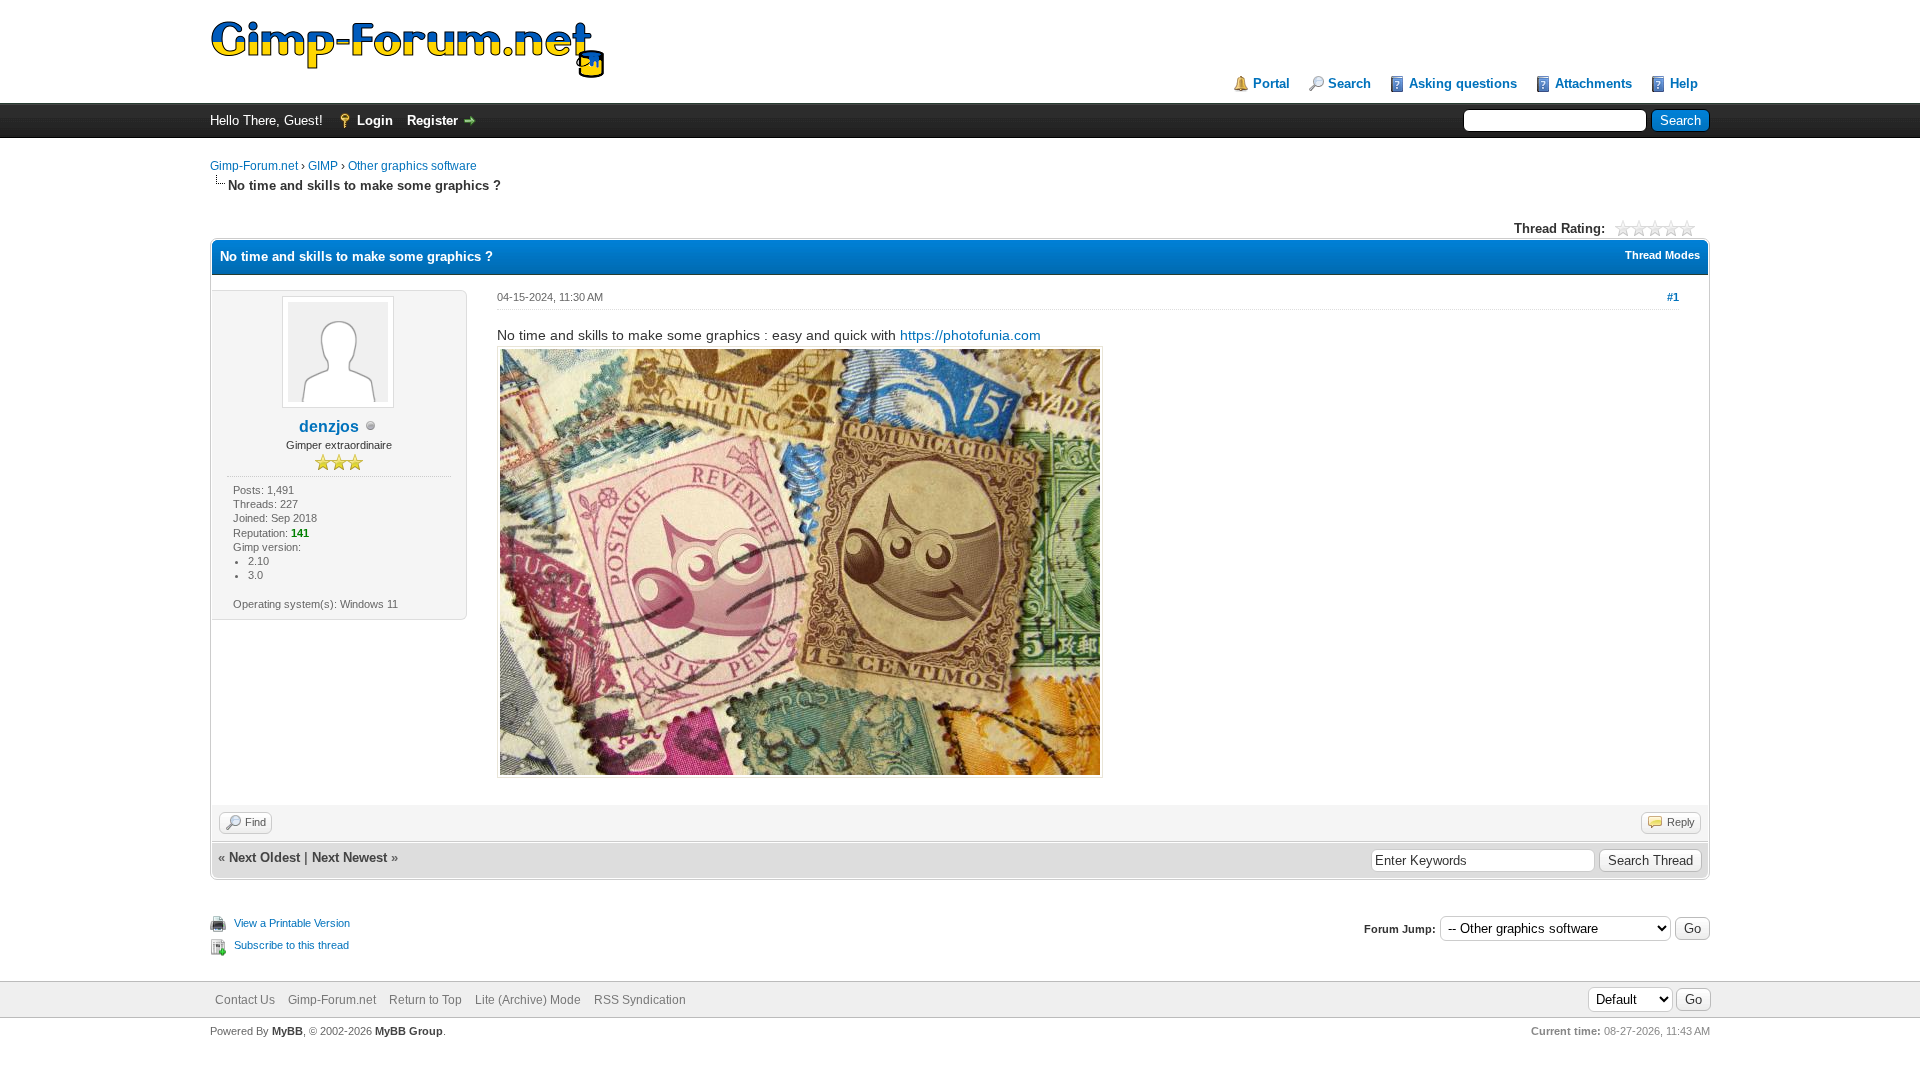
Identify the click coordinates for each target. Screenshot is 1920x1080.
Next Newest (349, 857)
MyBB (287, 1031)
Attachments (1593, 83)
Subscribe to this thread (291, 945)
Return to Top (425, 1000)
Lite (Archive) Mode (528, 1000)
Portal (1271, 83)
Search (1349, 83)
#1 (1673, 297)
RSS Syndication (640, 1000)
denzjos (329, 426)
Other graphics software (412, 166)
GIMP (323, 166)
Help (1684, 83)
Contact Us (245, 1000)
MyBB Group (409, 1031)
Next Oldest (264, 857)
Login (375, 120)
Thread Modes (1662, 255)
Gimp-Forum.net (254, 166)
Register (432, 120)
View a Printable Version (292, 923)
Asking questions (1463, 83)
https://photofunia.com (970, 335)
